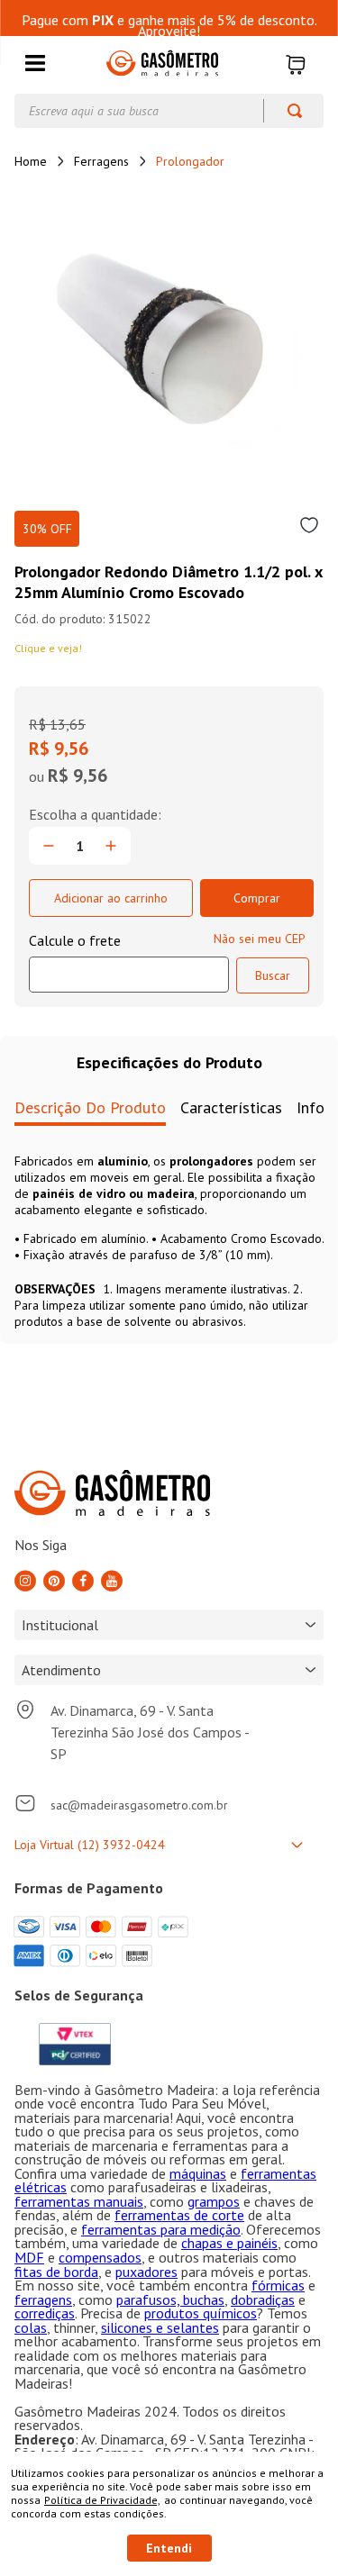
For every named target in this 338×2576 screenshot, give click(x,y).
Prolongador (190, 161)
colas (31, 2327)
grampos (214, 2201)
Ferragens (101, 161)
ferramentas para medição (161, 2229)
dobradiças (263, 2299)
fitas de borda (56, 2272)
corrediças (45, 2313)
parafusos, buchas (170, 2299)
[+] (111, 846)
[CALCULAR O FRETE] (273, 975)
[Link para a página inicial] (31, 161)
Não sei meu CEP (260, 939)
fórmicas (278, 2285)
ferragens (43, 2299)
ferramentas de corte (179, 2215)
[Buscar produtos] (286, 111)
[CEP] (129, 962)
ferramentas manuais (79, 2201)
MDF (29, 2257)
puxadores (146, 2272)
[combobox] (169, 111)
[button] (35, 64)
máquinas (198, 2173)
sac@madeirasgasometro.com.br (139, 1805)
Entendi (169, 2548)
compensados (100, 2257)
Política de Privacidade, (102, 2500)
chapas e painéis (229, 2243)
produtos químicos (201, 2313)
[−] (49, 846)
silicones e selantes (160, 2327)
